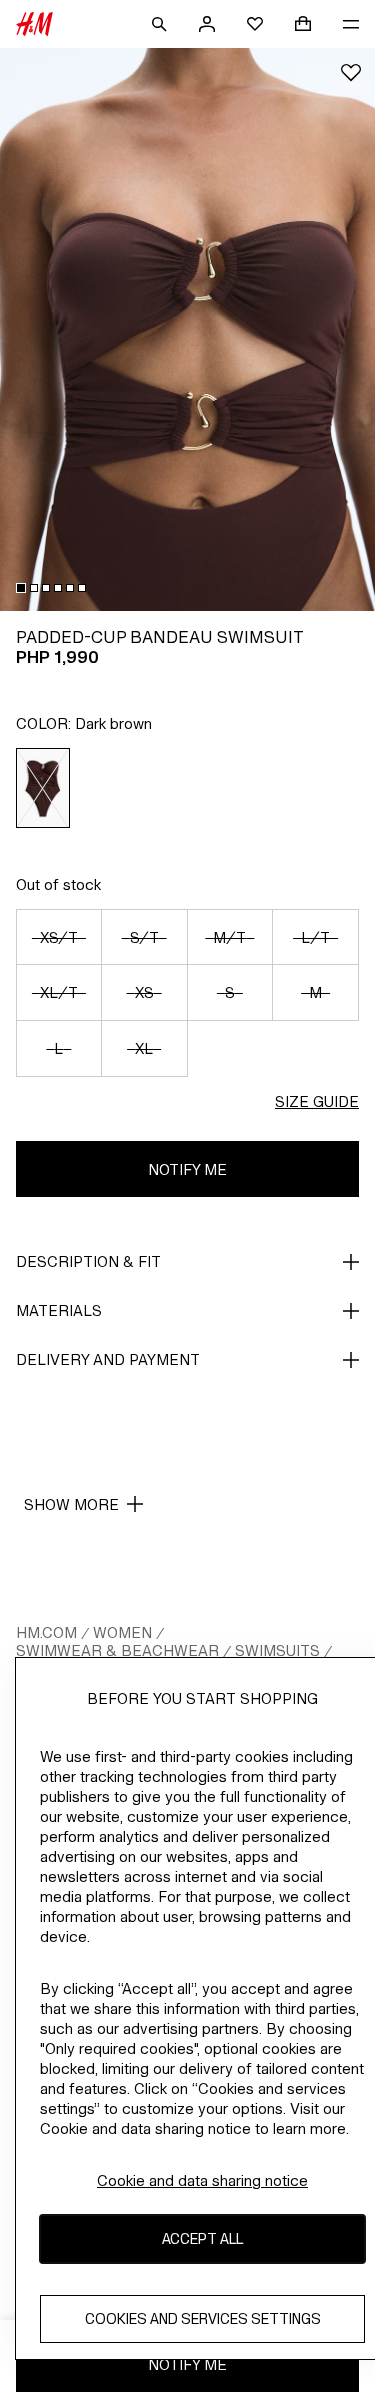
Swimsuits (277, 1650)
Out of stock (58, 884)
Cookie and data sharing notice (202, 2180)
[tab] (21, 588)
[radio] (43, 788)
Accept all (202, 2238)
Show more (71, 1504)
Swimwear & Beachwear (117, 1650)
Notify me (187, 1169)
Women (122, 1632)
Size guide (317, 1101)
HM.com (46, 1632)
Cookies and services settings (203, 2318)
